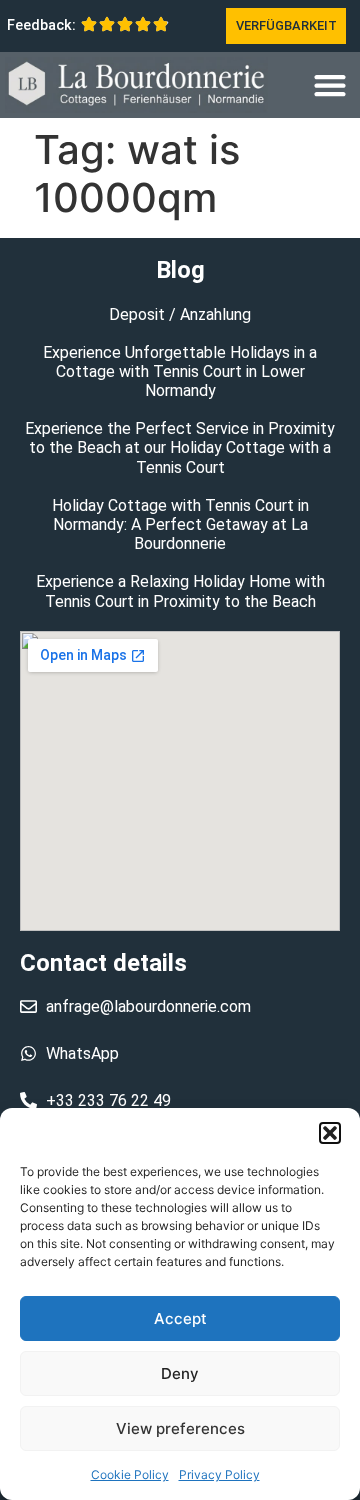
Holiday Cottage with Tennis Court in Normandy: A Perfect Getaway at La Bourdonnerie (180, 524)
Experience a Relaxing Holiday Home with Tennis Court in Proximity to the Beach (180, 591)
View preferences (180, 1428)
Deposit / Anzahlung (180, 314)
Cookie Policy (130, 1474)
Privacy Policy (219, 1474)
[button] (330, 1133)
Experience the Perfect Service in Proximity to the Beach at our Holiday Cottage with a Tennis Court (180, 447)
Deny (180, 1373)
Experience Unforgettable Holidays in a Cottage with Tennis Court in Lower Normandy (180, 371)
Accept (180, 1318)
